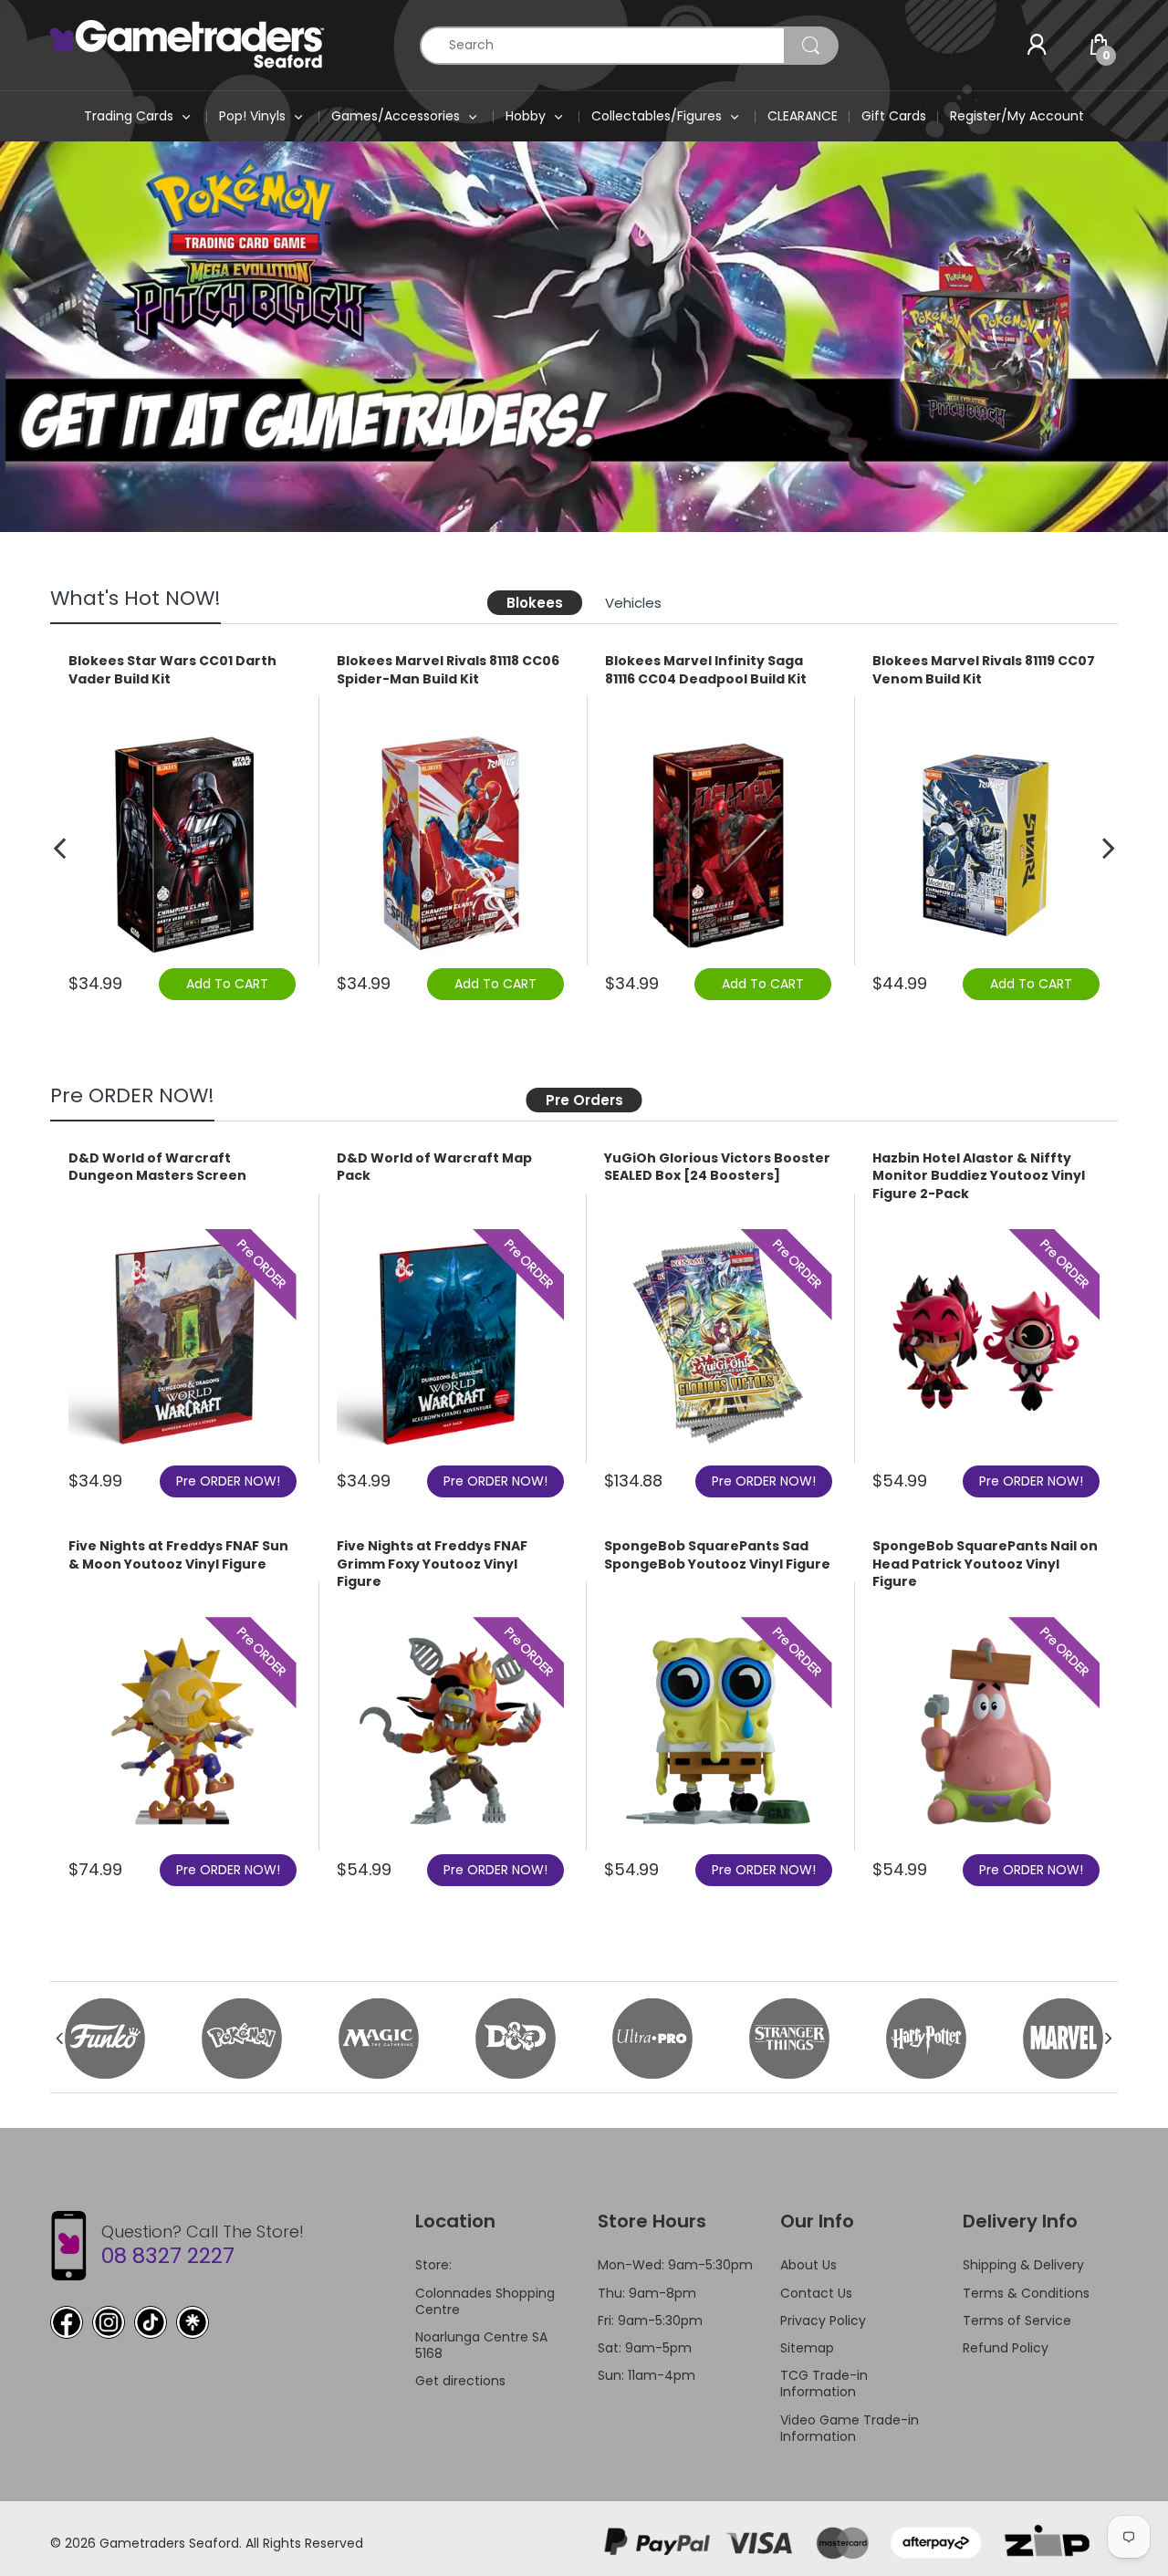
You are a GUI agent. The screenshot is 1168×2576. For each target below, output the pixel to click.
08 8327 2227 (168, 2256)
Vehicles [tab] (633, 603)
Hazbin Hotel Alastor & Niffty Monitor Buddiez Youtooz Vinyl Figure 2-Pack (979, 1176)
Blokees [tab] (535, 603)
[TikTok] (151, 2322)
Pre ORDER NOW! (228, 1481)
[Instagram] (109, 2322)
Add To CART (227, 984)
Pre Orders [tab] (584, 1100)
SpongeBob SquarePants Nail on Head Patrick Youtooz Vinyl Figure (985, 1564)
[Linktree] (193, 2322)
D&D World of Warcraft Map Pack (434, 1168)
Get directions (460, 2381)
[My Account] (1037, 46)
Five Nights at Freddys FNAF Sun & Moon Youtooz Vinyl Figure (178, 1555)
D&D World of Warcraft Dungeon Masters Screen (157, 1168)
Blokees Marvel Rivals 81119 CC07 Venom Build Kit (984, 670)
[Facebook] (67, 2322)
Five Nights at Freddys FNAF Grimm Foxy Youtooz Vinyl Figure (432, 1564)
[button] (1100, 337)
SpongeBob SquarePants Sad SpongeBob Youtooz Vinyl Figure (717, 1555)
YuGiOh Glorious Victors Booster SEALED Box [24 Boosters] (717, 1168)
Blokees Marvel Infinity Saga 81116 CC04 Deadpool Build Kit (706, 670)
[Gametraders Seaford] (187, 44)
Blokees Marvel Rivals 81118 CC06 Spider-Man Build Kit (448, 670)
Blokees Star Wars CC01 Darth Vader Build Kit (172, 670)
